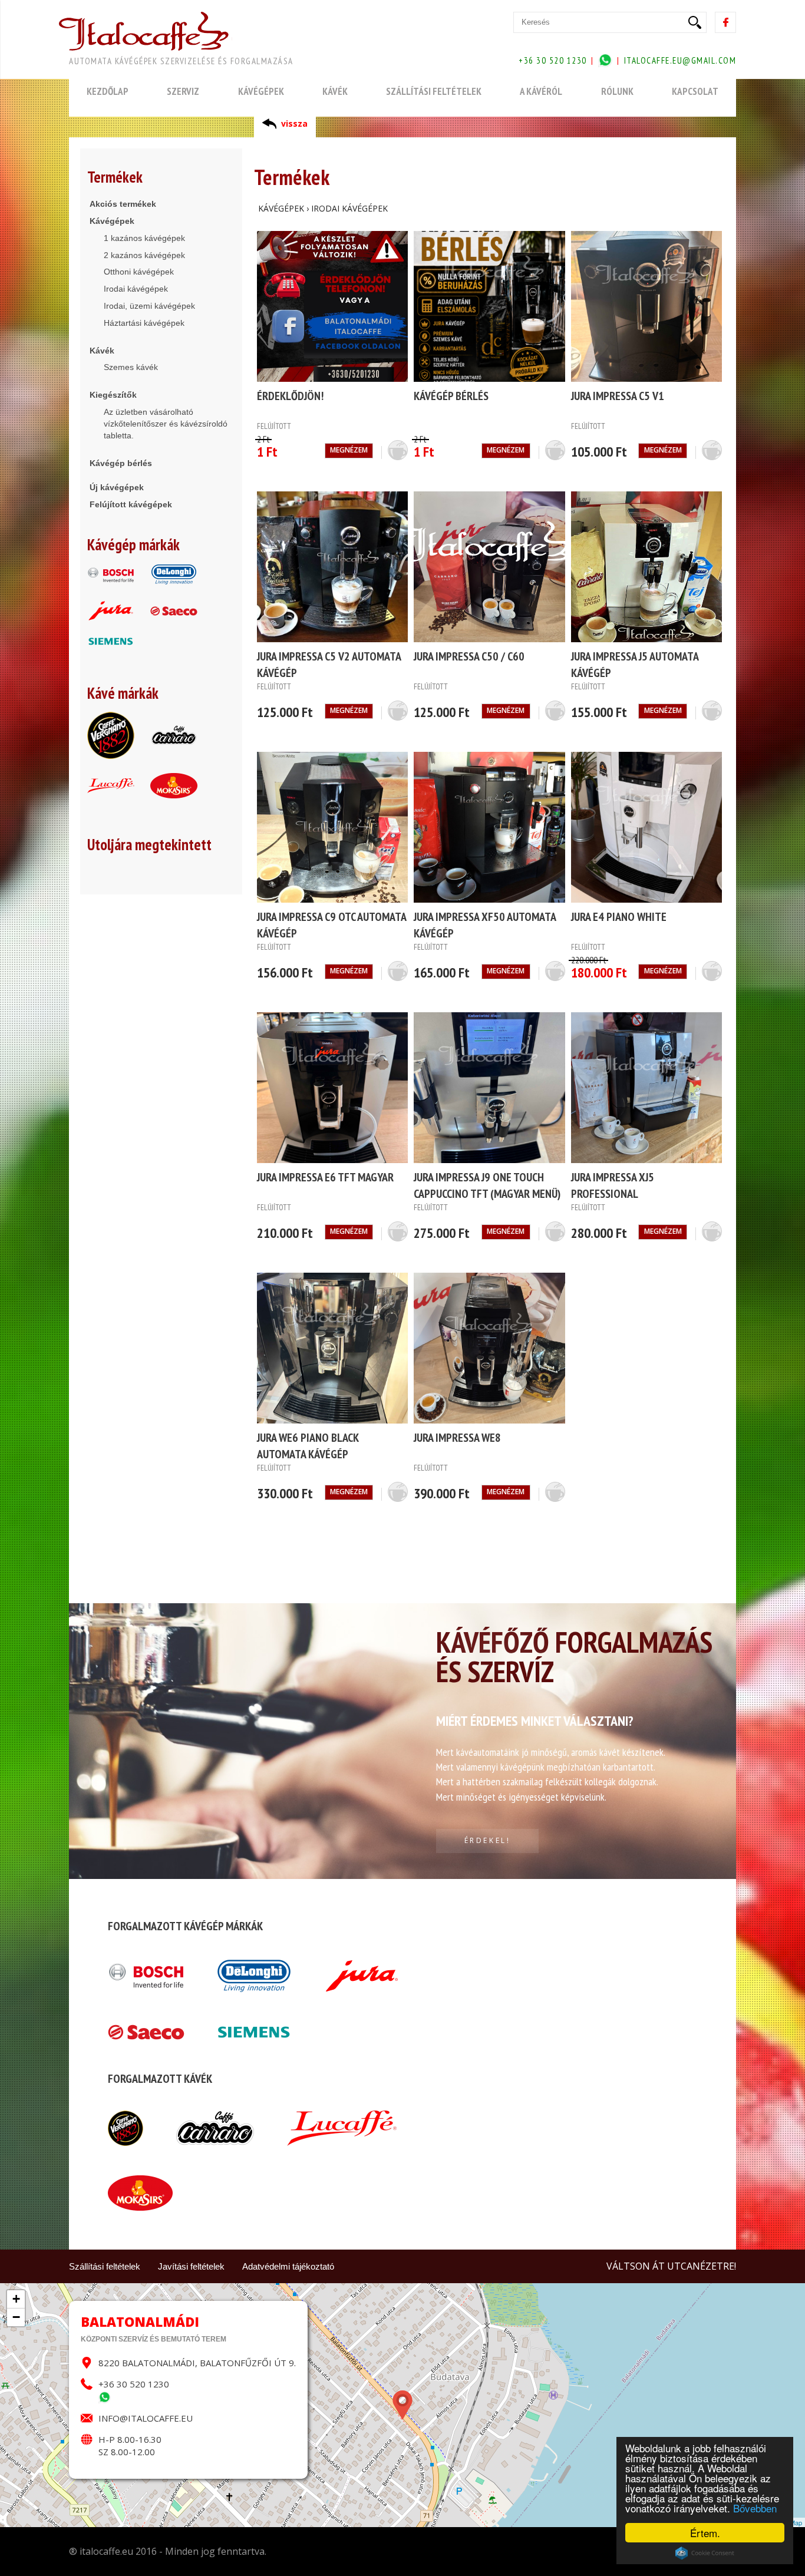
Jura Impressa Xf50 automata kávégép (485, 925)
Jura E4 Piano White (619, 917)
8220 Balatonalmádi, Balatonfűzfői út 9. (197, 2363)
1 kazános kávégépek (144, 238)
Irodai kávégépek (136, 289)
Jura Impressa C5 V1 (618, 396)
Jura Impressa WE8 (457, 1438)
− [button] (16, 2317)
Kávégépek (112, 221)
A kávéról (541, 91)
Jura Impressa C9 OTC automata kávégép (331, 925)
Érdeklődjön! (290, 396)
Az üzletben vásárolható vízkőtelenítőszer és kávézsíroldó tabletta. (166, 424)
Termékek (115, 177)
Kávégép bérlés (121, 463)
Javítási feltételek (191, 2266)
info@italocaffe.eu (146, 2418)
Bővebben (755, 2508)
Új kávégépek (117, 487)
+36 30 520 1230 (134, 2384)
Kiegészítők (113, 395)
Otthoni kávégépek (139, 272)
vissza (294, 123)
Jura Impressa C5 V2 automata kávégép (329, 665)
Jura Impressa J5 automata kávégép (635, 665)
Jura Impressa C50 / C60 (469, 656)
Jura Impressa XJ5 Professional (613, 1185)
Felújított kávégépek (131, 504)
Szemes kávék (131, 367)
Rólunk (617, 91)
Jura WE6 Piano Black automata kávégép (308, 1446)
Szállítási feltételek (105, 2266)
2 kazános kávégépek (144, 255)
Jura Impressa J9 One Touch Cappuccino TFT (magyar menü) (487, 1185)
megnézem (349, 450)
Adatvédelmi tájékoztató (288, 2266)
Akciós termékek (123, 204)
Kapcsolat (695, 91)
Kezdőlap (108, 91)
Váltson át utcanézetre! (671, 2266)
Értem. (705, 2533)
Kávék (102, 351)
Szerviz (183, 91)
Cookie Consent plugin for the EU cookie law (705, 2553)
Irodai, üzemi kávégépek (149, 306)
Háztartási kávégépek (144, 323)
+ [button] (16, 2299)
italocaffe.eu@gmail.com (680, 60)
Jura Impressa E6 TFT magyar (325, 1177)
